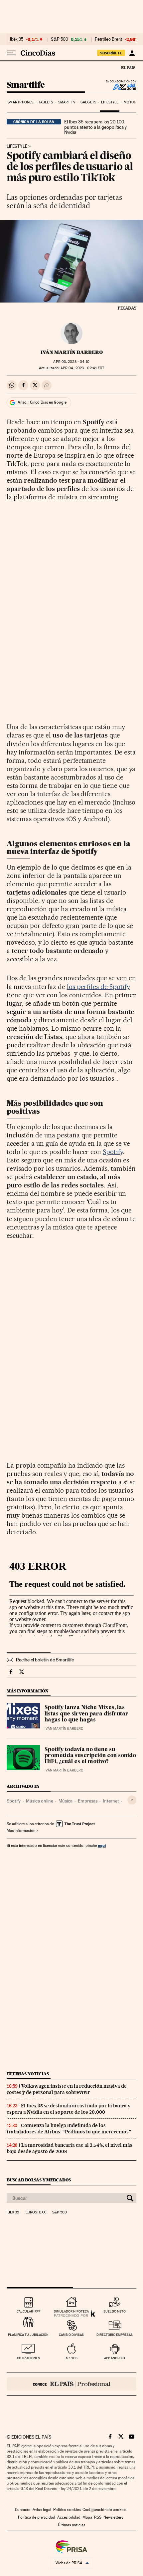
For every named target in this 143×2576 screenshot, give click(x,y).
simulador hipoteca (71, 2311)
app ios (71, 2358)
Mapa (87, 2517)
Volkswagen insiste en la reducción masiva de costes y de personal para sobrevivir (67, 2089)
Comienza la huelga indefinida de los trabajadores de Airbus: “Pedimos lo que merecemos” (69, 2129)
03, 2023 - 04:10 (71, 362)
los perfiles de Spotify (99, 987)
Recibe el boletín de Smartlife (45, 1660)
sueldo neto (115, 2311)
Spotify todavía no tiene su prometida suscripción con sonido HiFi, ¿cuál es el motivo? (90, 1756)
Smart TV (67, 102)
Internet (111, 1801)
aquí (102, 1845)
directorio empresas (115, 2335)
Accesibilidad (69, 2517)
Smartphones (20, 102)
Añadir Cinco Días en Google (42, 402)
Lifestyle (110, 102)
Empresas (88, 1801)
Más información (21, 1831)
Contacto (23, 2510)
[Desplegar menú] (11, 53)
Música (66, 1801)
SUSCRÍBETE (111, 53)
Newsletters (113, 2517)
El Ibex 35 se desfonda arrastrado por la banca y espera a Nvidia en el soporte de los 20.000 (69, 2109)
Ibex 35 (17, 39)
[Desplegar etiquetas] (132, 1800)
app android (115, 2358)
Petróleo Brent (108, 39)
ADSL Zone (120, 87)
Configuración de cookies (104, 2510)
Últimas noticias (28, 2074)
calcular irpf (28, 2311)
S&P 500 (60, 39)
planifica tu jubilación (28, 2335)
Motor (130, 102)
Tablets (46, 102)
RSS (98, 2517)
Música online (40, 1801)
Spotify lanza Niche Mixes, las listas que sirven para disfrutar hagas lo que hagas (86, 1714)
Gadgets (88, 102)
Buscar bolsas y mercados (39, 2180)
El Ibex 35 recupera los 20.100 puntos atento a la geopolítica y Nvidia (95, 127)
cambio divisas (71, 2335)
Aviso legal (42, 2510)
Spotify (113, 1152)
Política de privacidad (37, 2517)
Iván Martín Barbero (72, 352)
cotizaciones (28, 2358)
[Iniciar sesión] (132, 53)
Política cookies (67, 2510)
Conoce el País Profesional (71, 2384)
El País (128, 67)
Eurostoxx (36, 2212)
